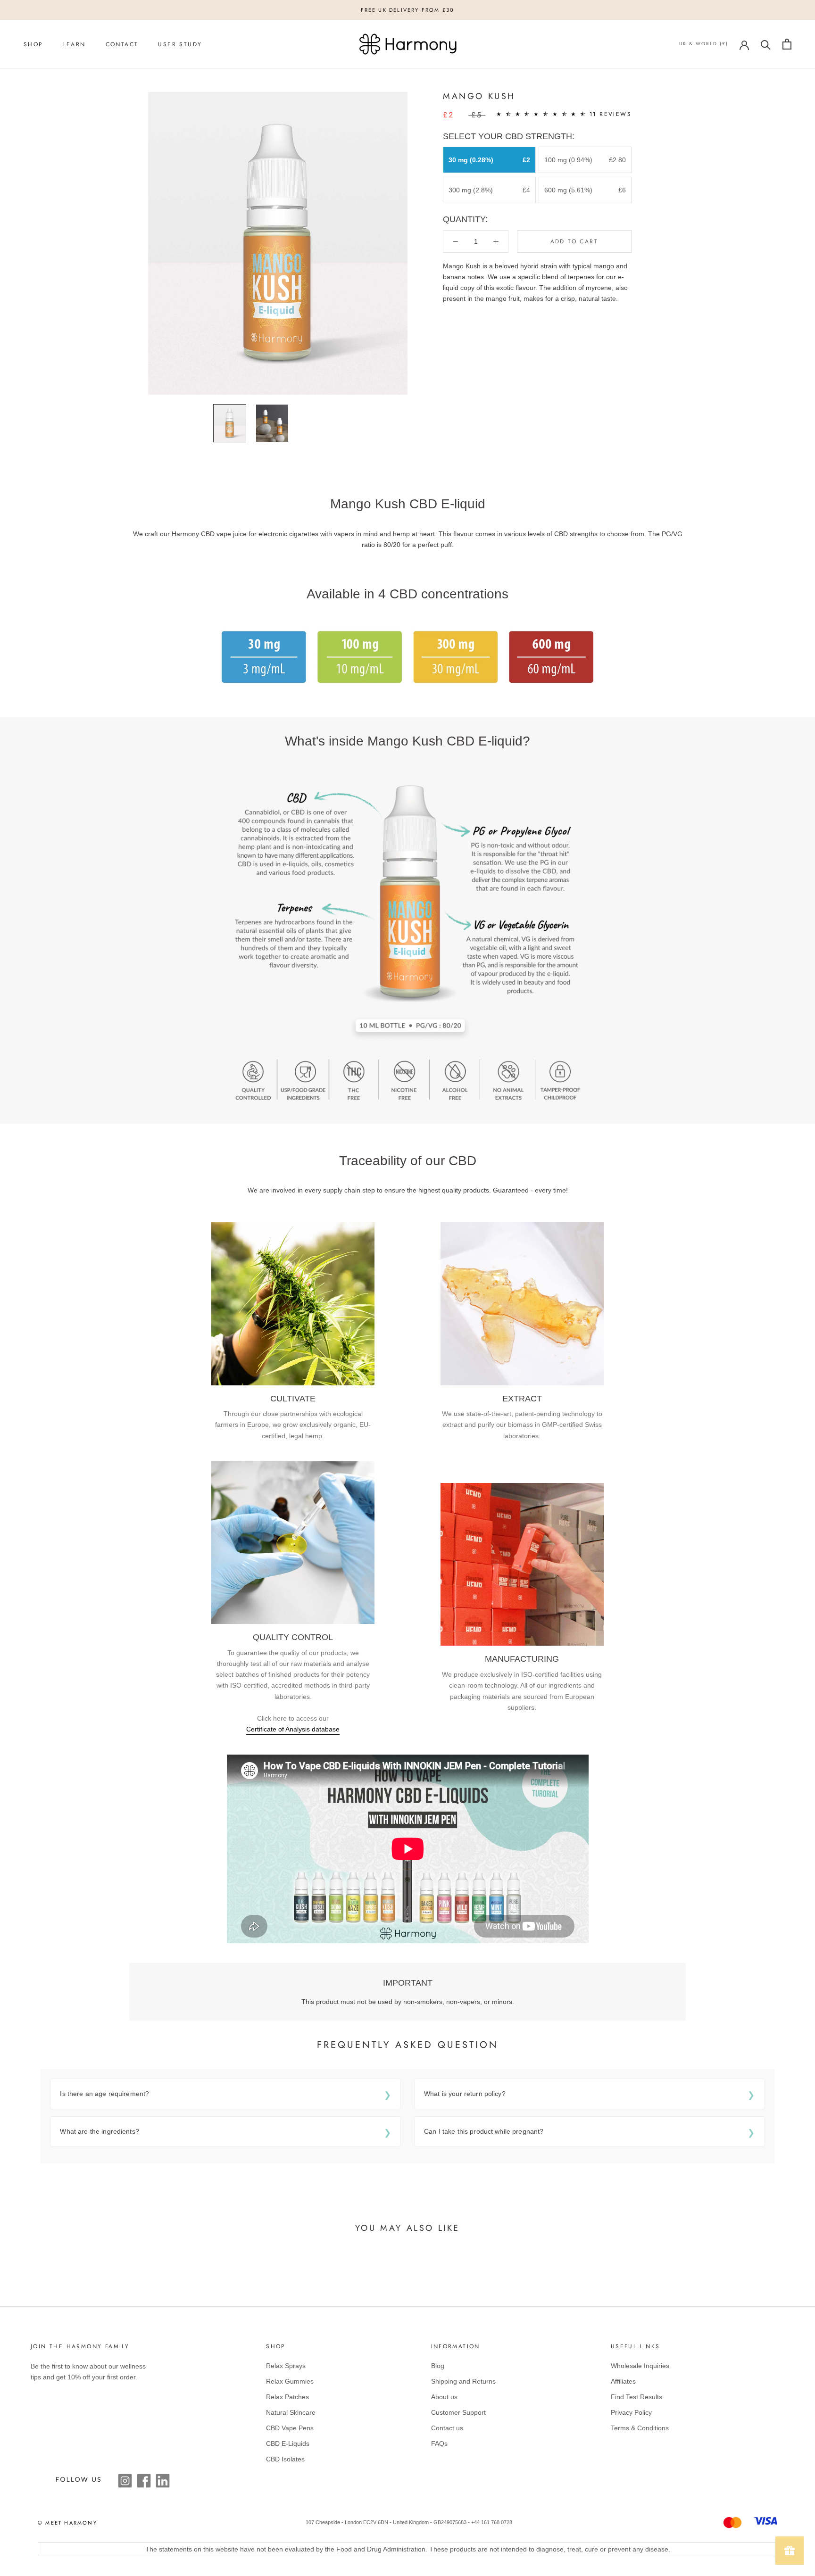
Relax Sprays (286, 2366)
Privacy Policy (631, 2412)
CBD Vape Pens (290, 2428)
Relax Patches (287, 2397)
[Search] (766, 44)
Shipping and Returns (463, 2381)
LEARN (75, 44)
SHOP (33, 44)
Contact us (447, 2428)
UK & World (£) (704, 44)
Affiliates (623, 2381)
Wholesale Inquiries (640, 2366)
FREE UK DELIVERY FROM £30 (408, 10)
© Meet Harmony (67, 2523)
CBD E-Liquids (288, 2443)
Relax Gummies (290, 2381)
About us (444, 2397)
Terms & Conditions (640, 2428)
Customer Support (458, 2412)
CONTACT (122, 44)
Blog (438, 2366)
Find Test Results (636, 2397)
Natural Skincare (291, 2412)
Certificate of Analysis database (293, 1729)
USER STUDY (180, 44)
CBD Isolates (285, 2459)
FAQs (439, 2443)
